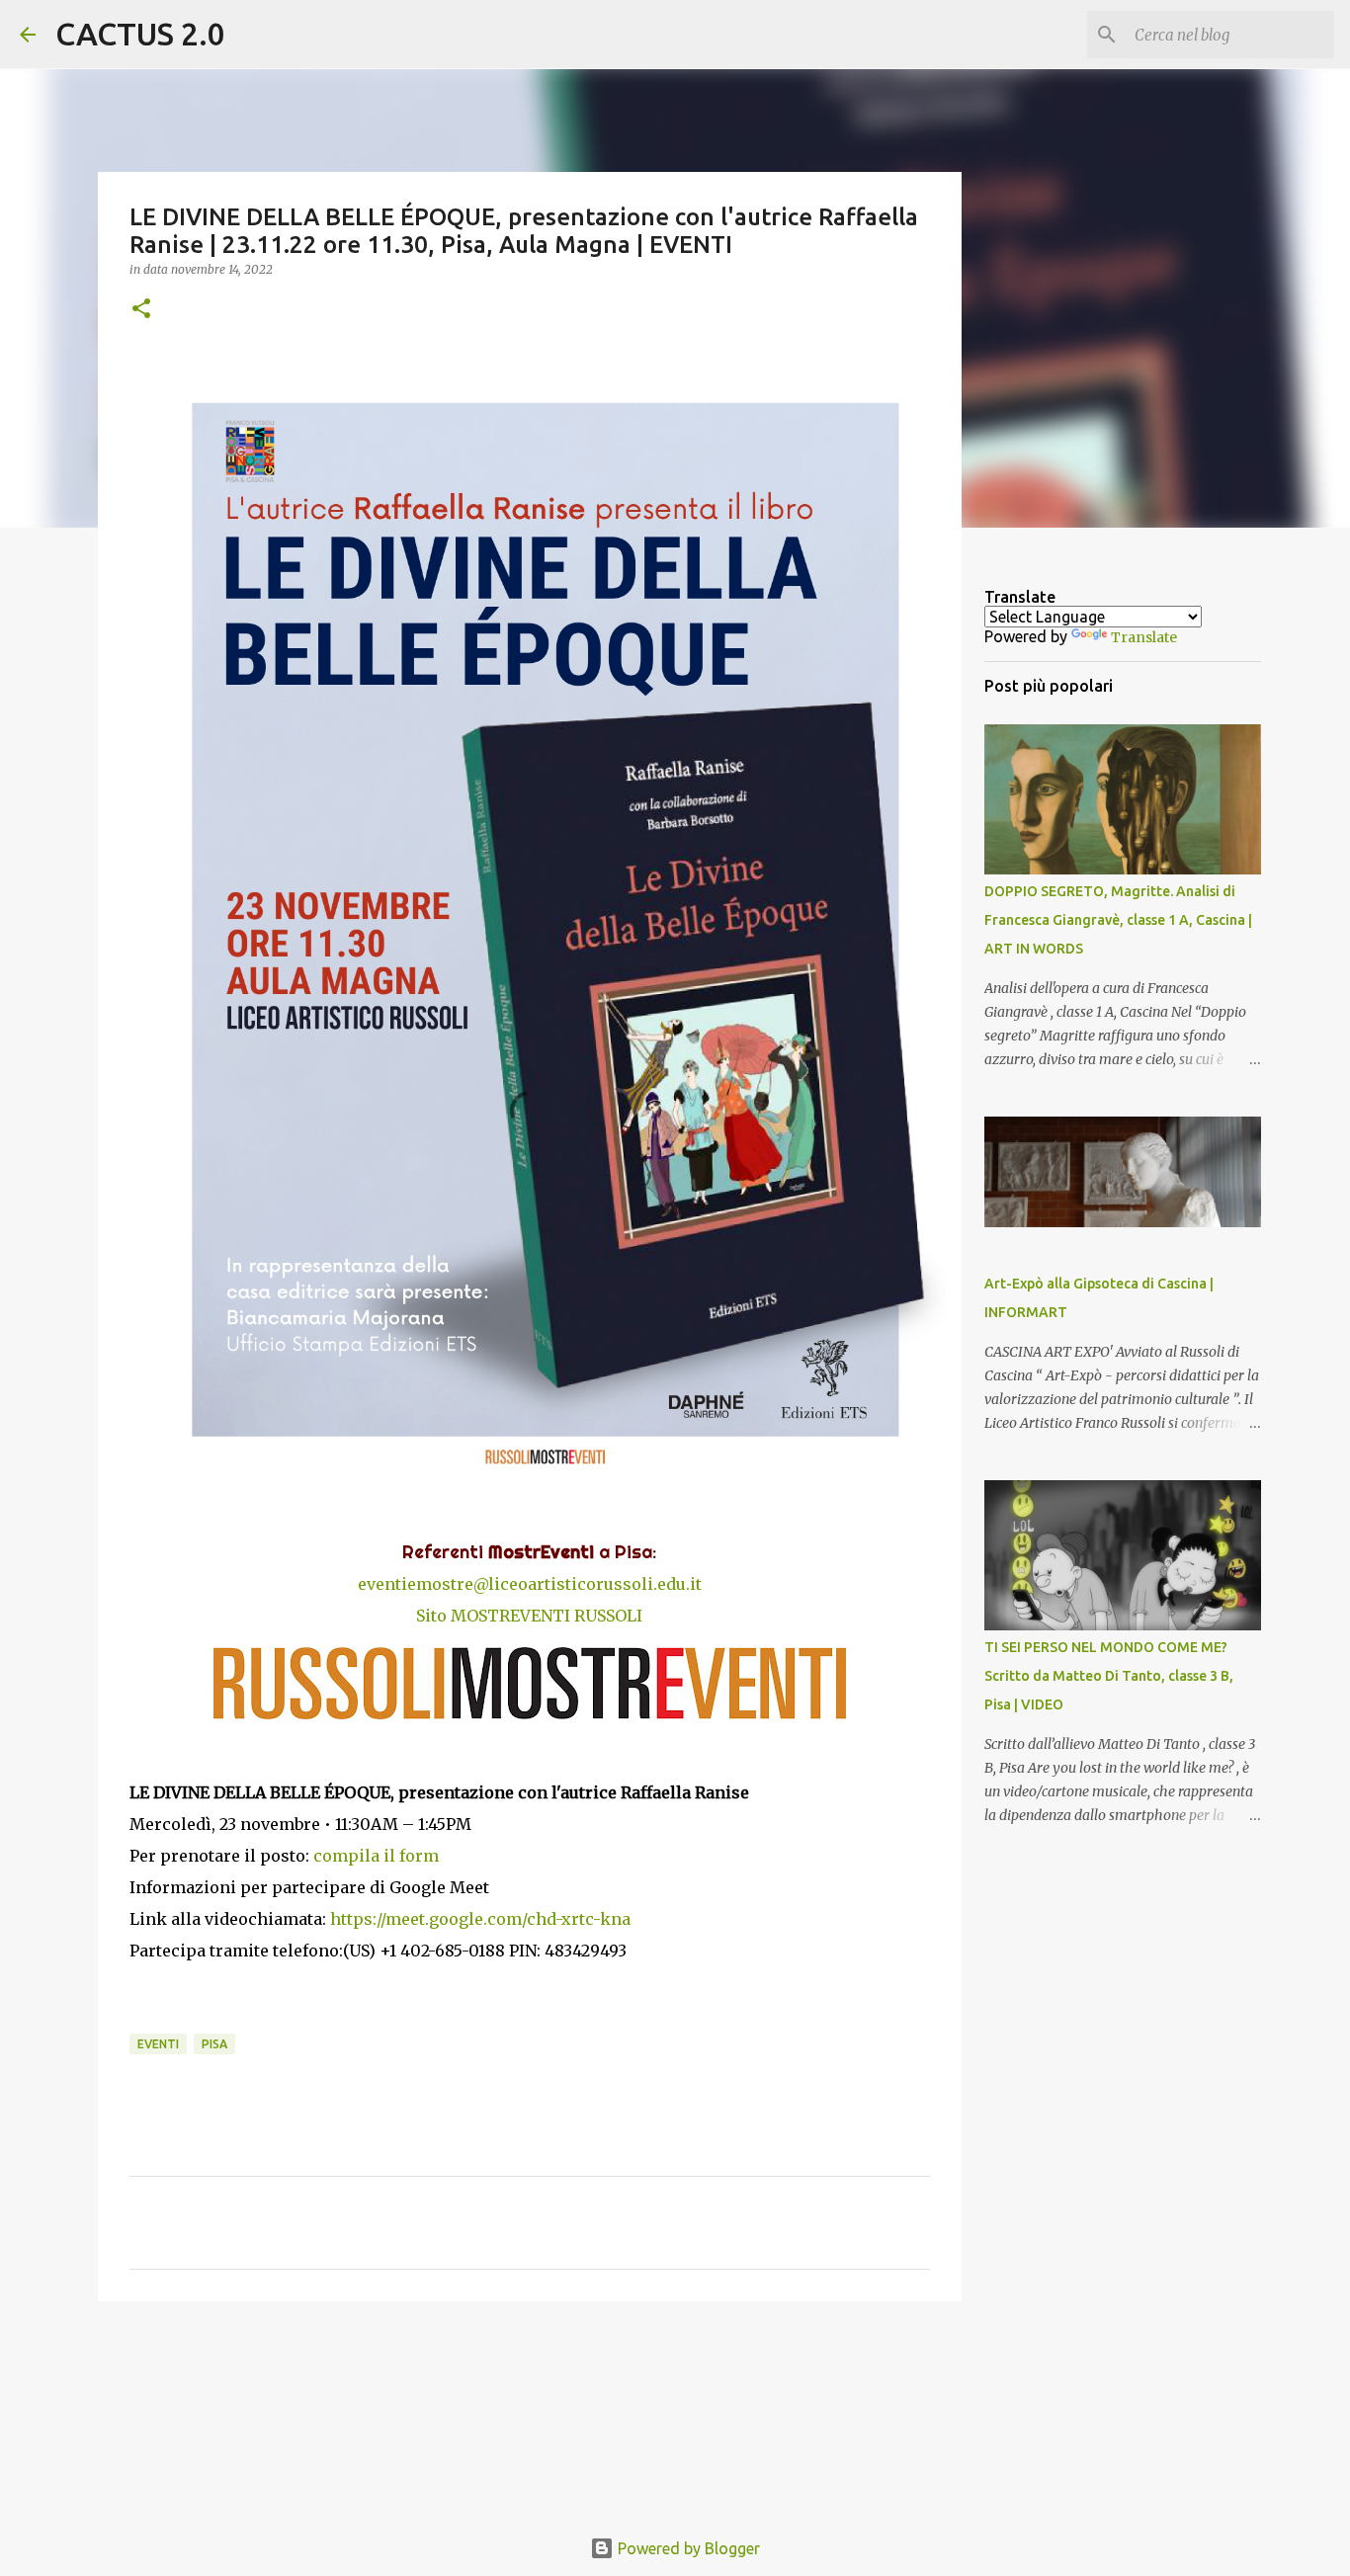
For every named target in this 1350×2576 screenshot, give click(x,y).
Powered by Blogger (687, 2548)
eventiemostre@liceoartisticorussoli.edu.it (530, 1584)
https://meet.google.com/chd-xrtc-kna (480, 1919)
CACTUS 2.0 (140, 34)
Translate (1144, 637)
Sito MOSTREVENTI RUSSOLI (529, 1616)
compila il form (376, 1856)
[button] (141, 310)
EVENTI (158, 2044)
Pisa (214, 2044)
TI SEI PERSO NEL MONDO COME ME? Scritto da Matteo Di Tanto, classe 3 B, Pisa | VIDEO (1109, 1676)
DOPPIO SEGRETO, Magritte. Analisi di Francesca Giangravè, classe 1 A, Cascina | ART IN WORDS (1118, 920)
